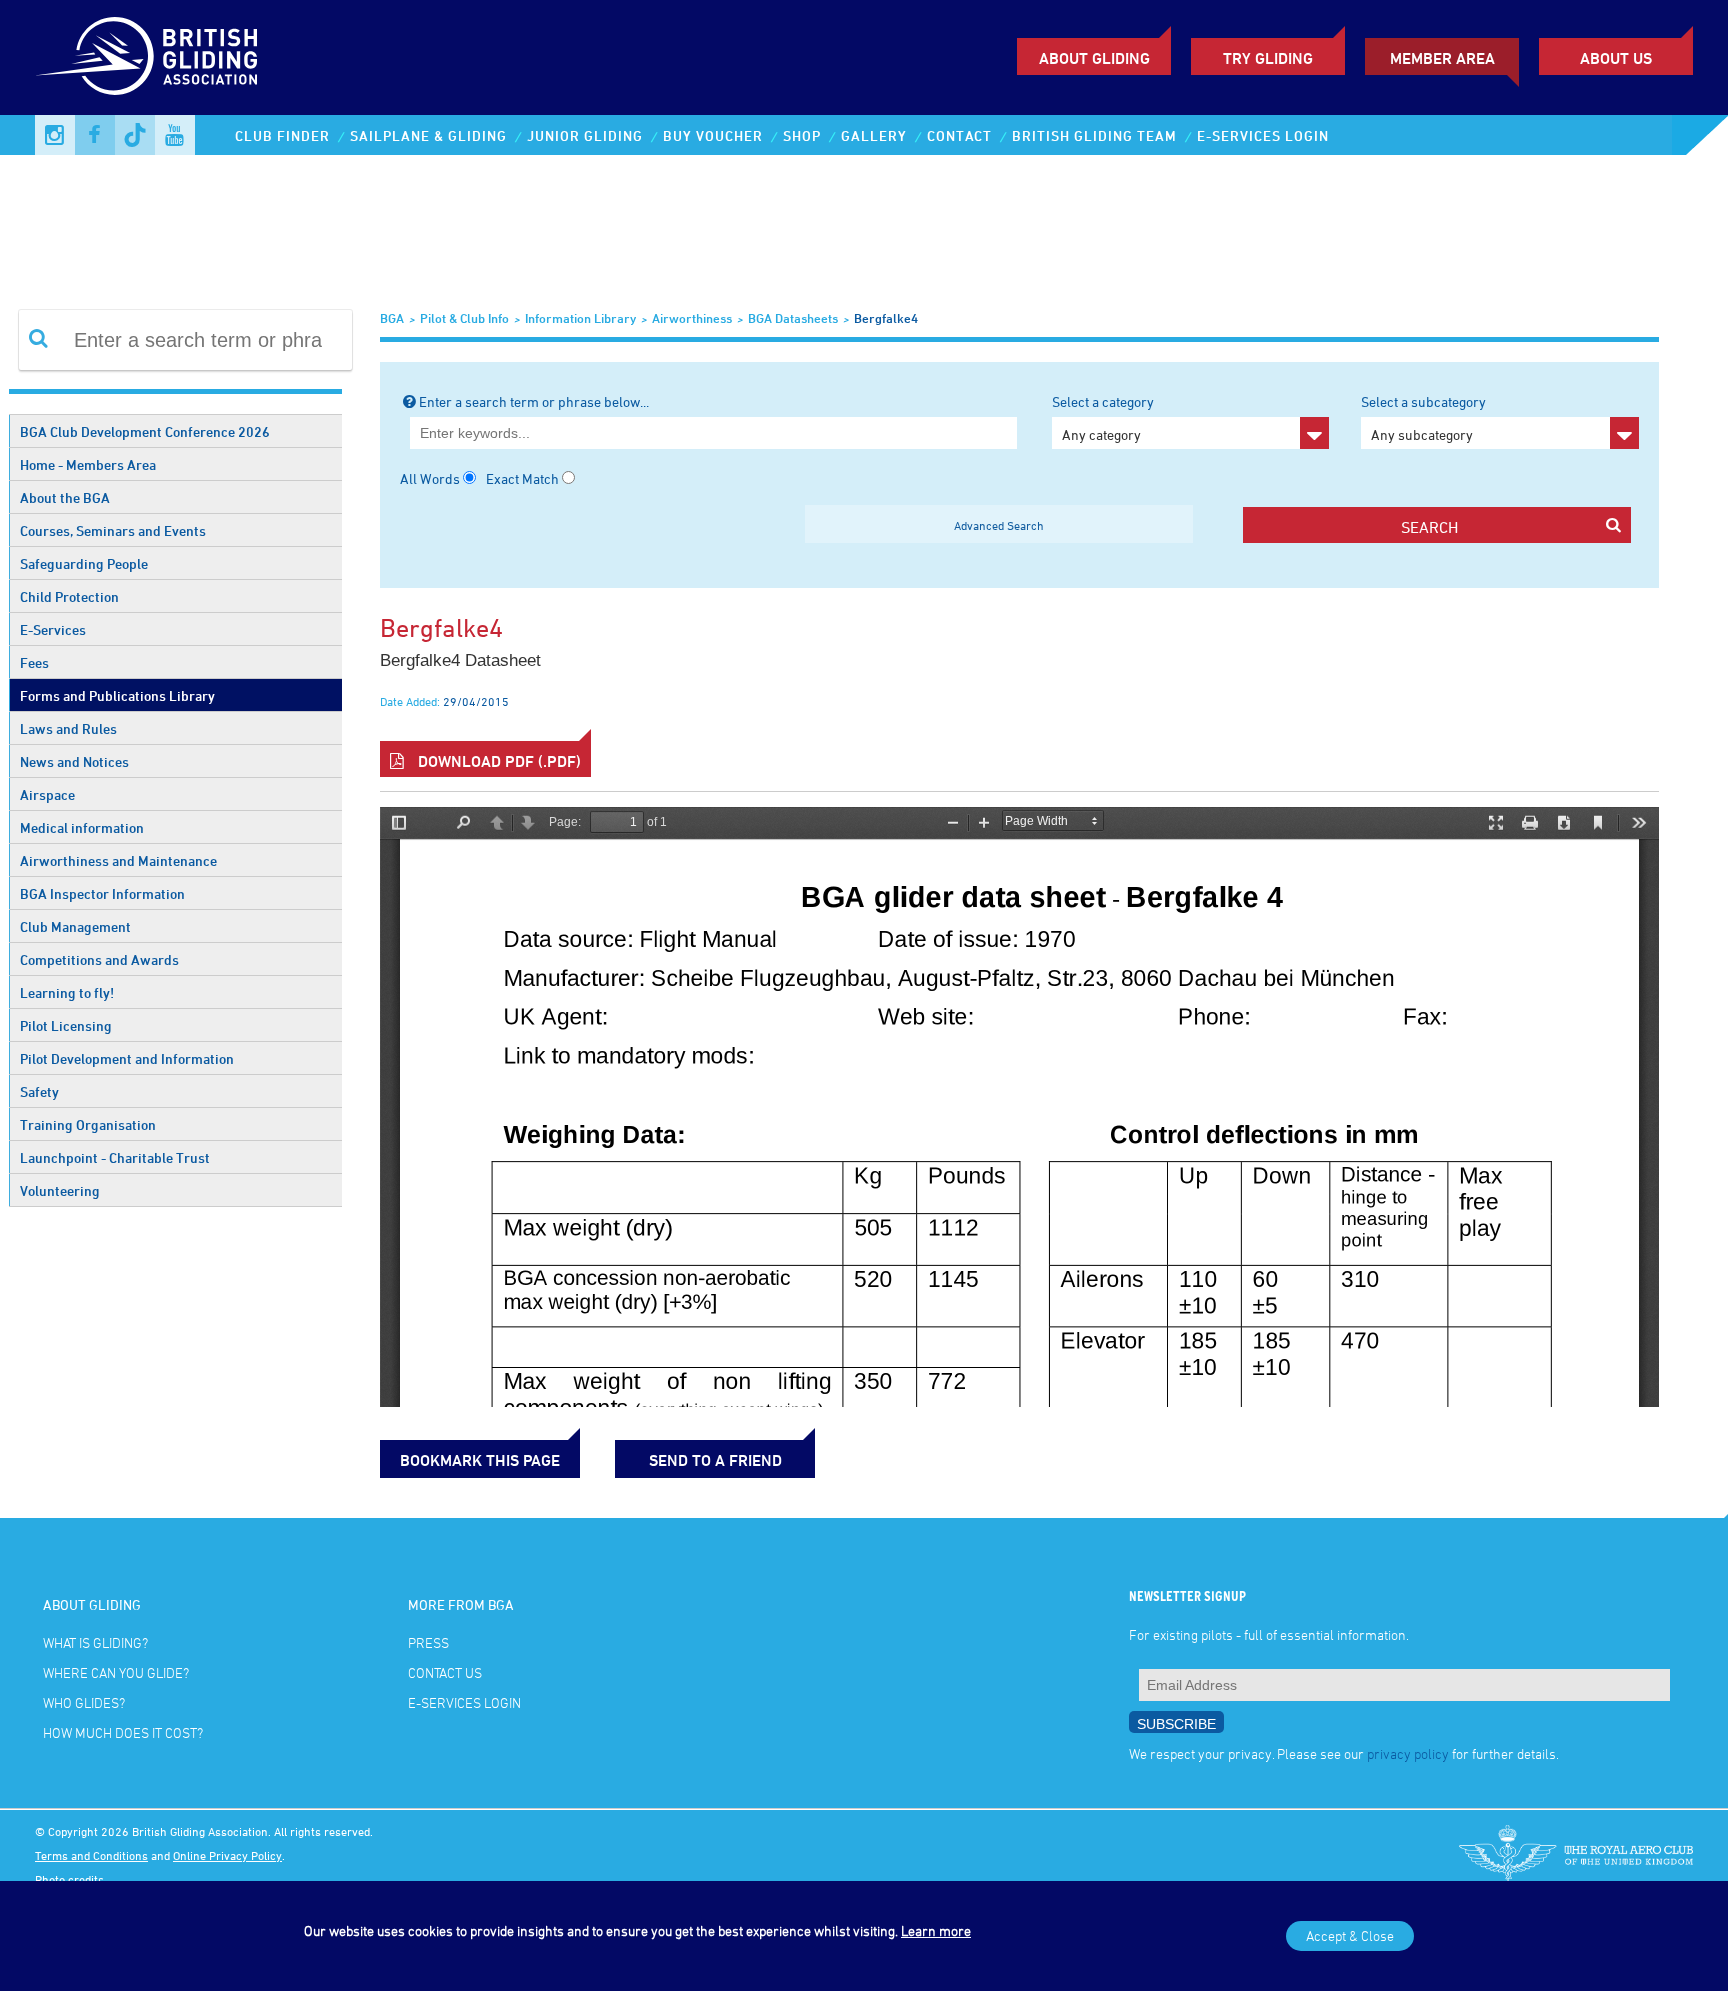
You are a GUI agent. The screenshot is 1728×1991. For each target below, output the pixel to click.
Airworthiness (692, 318)
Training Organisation (88, 1124)
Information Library (580, 318)
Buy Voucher (713, 135)
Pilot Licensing (66, 1025)
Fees (34, 662)
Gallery (874, 135)
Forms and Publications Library (117, 695)
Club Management (75, 926)
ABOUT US (1616, 58)
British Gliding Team (1094, 135)
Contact (959, 135)
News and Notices (74, 761)
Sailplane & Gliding (428, 135)
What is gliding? (95, 1642)
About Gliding (1094, 58)
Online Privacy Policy (227, 1855)
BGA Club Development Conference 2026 (145, 431)
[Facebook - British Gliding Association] (95, 135)
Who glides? (84, 1702)
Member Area (1442, 58)
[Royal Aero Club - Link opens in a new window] (1576, 1855)
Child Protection (69, 596)
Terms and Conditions (91, 1855)
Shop (802, 135)
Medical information (82, 827)
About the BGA (65, 497)
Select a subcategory (1423, 418)
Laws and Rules (68, 728)
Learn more (936, 1930)
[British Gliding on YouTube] (175, 135)
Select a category (1103, 418)
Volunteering (60, 1190)
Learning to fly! (67, 992)
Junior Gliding (585, 135)
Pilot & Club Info (464, 318)
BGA (392, 318)
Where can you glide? (116, 1672)
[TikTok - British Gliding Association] (135, 135)
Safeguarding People (84, 563)
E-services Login (1263, 135)
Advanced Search (999, 525)
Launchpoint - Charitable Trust (115, 1157)
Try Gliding (1268, 58)
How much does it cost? (123, 1732)
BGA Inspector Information (102, 893)
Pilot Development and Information (127, 1058)
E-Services (53, 629)
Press (428, 1642)
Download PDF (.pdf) (497, 761)
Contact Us (445, 1672)
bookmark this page (480, 1460)
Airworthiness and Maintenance (118, 860)
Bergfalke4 (886, 318)
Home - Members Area (88, 464)
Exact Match (522, 478)
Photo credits (69, 1879)
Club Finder (282, 135)
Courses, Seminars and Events (113, 530)
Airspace (47, 794)
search (1429, 527)
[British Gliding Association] (146, 56)
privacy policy (1408, 1753)
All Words (430, 478)
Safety (39, 1091)
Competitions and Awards (99, 959)
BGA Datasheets (793, 318)
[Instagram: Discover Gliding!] (55, 135)
